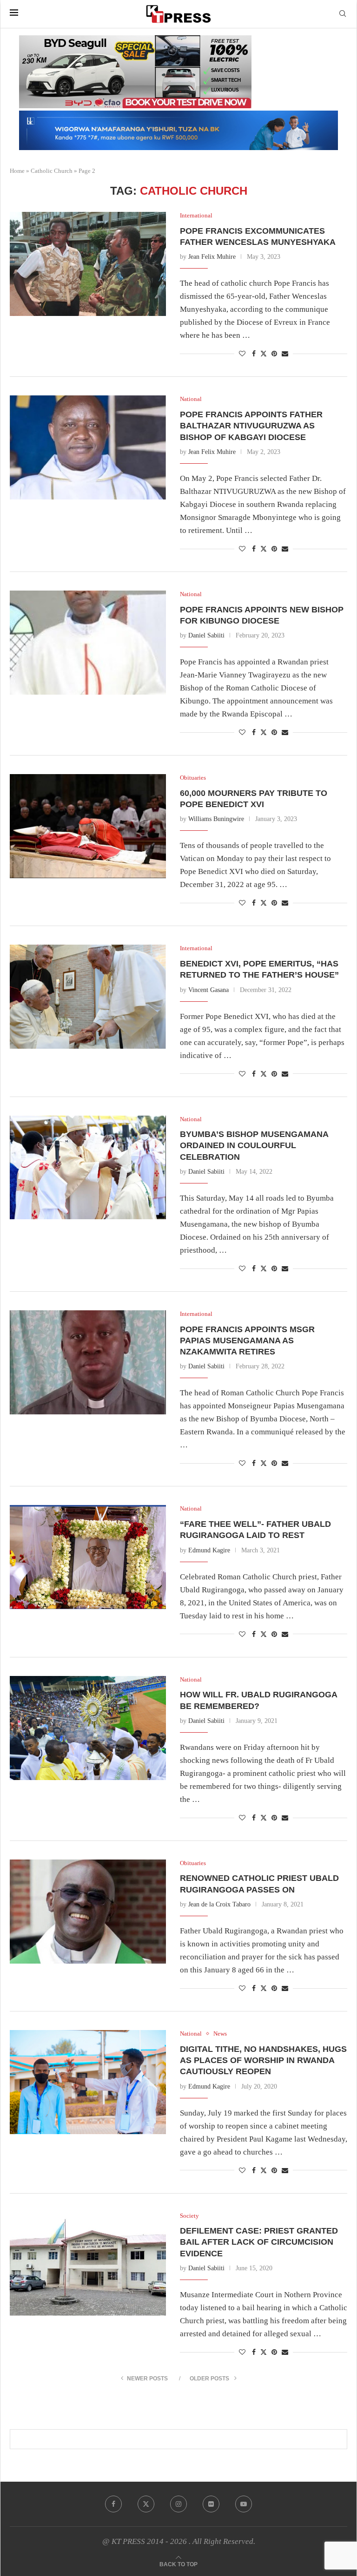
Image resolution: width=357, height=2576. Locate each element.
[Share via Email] (285, 354)
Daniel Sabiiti (206, 635)
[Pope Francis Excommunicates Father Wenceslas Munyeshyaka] (88, 264)
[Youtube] (244, 2504)
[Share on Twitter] (264, 354)
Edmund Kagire (209, 1550)
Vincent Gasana (208, 990)
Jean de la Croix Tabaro (219, 1904)
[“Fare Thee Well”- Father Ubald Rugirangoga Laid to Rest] (88, 1557)
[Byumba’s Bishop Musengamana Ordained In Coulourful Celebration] (88, 1168)
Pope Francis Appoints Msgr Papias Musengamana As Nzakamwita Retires (247, 1341)
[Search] (343, 14)
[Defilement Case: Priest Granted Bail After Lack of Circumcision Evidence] (88, 2264)
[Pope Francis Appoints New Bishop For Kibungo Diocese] (88, 643)
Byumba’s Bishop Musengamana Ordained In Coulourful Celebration (254, 1146)
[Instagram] (178, 2504)
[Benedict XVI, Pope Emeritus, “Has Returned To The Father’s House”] (88, 997)
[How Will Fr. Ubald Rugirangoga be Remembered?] (88, 1728)
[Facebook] (113, 2504)
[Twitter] (146, 2504)
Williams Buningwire (216, 819)
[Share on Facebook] (254, 354)
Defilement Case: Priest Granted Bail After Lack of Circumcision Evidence (259, 2242)
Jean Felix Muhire (212, 257)
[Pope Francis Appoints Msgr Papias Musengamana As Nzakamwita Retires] (88, 1362)
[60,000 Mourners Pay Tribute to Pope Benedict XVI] (88, 826)
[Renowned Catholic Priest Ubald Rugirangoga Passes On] (88, 1912)
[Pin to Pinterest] (274, 354)
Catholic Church (52, 171)
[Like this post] (242, 354)
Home (17, 171)
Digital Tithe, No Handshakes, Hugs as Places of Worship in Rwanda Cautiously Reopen (263, 2060)
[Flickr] (211, 2504)
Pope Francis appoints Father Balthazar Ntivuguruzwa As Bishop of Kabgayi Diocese (251, 426)
